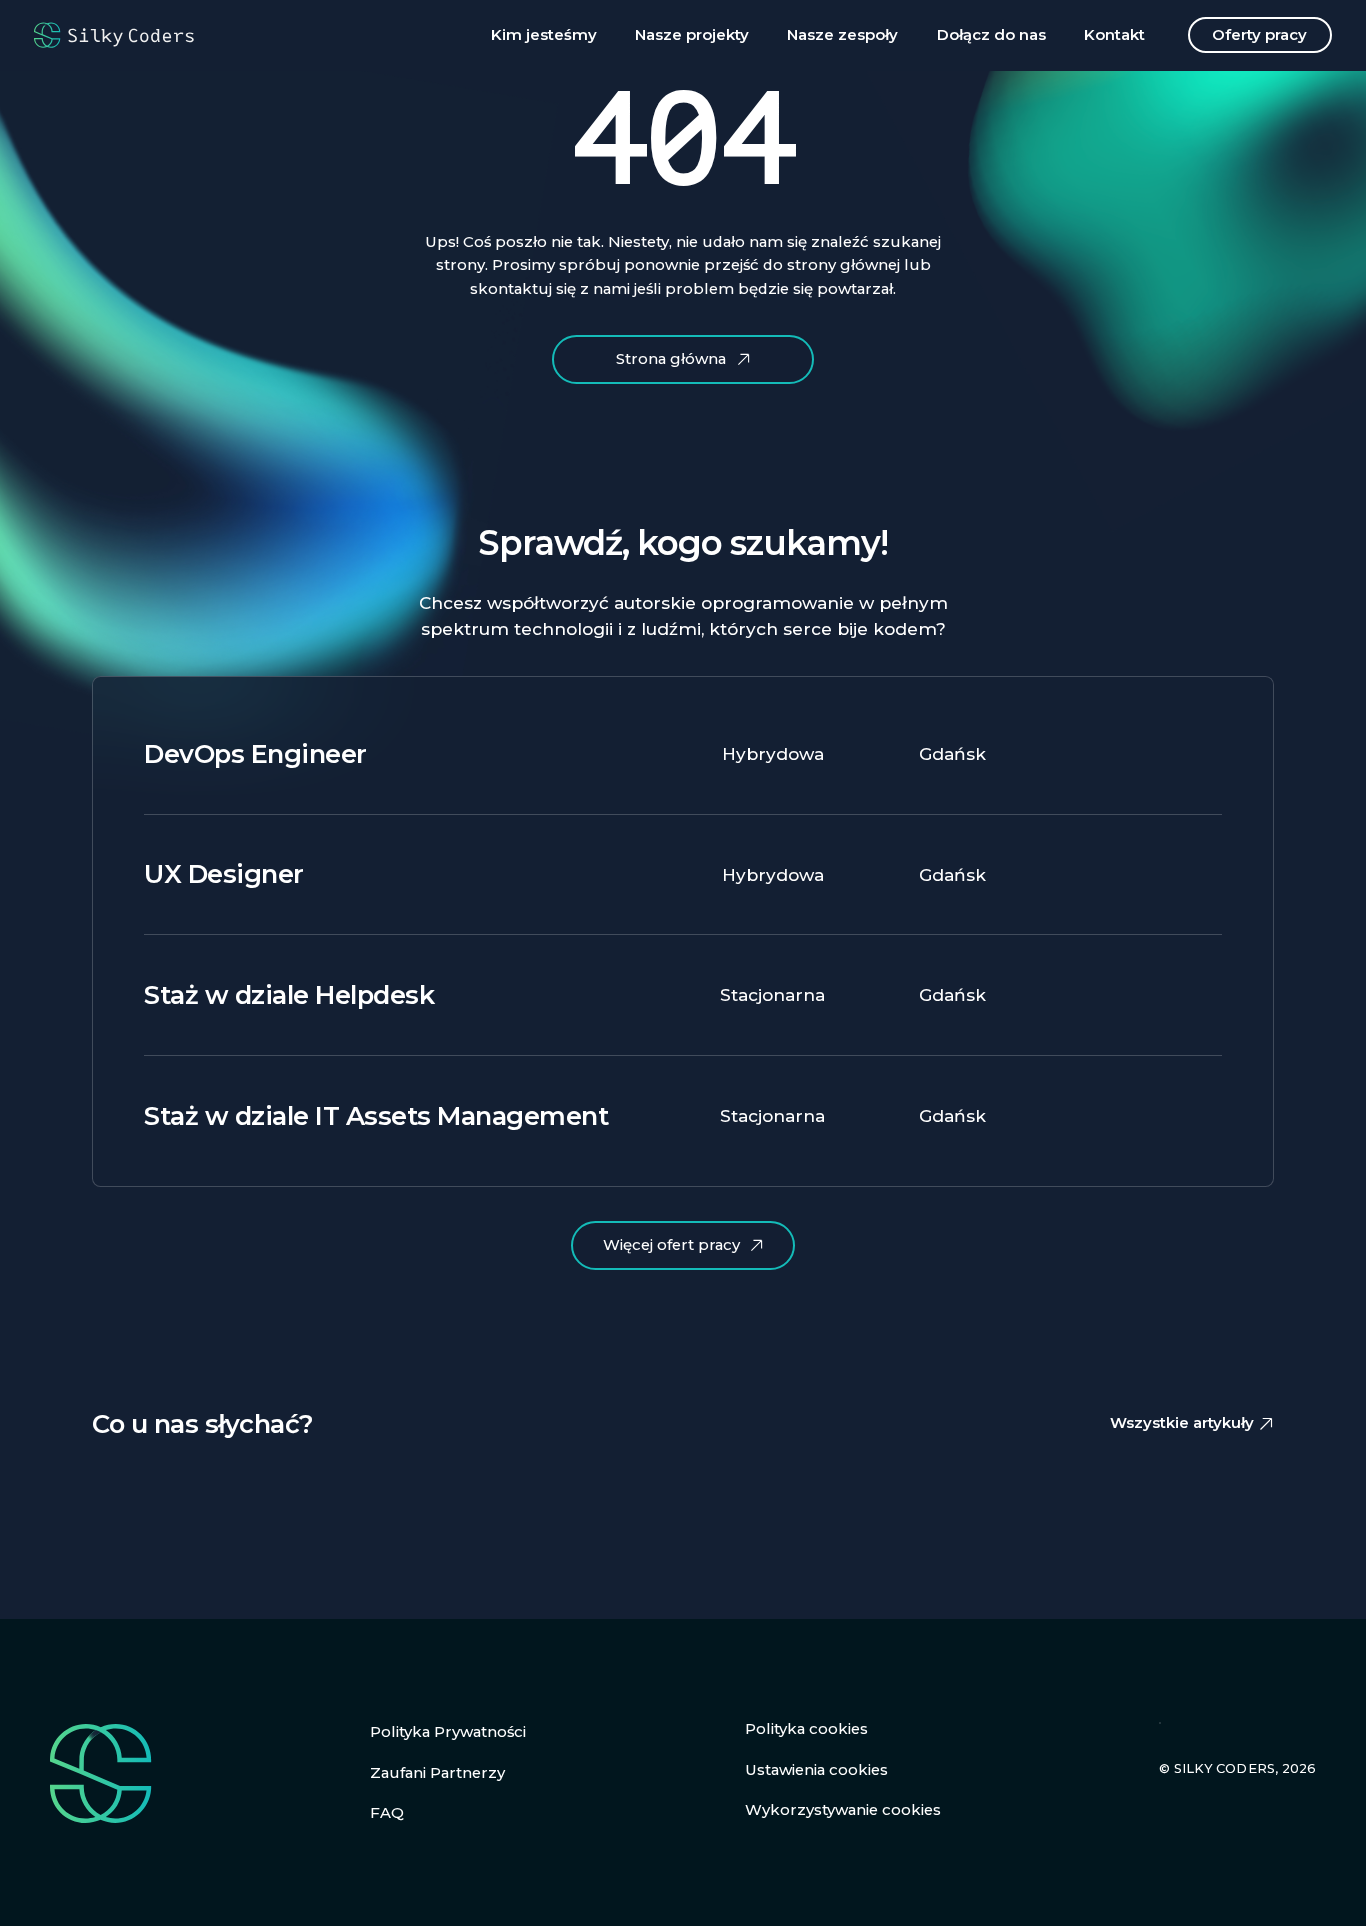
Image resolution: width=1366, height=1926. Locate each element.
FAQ (387, 1813)
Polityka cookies (806, 1729)
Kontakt (1114, 35)
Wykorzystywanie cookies (843, 1810)
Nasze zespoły (842, 35)
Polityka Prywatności (448, 1732)
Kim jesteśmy (544, 35)
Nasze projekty (692, 35)
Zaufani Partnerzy (437, 1773)
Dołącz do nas (991, 35)
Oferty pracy (1259, 35)
